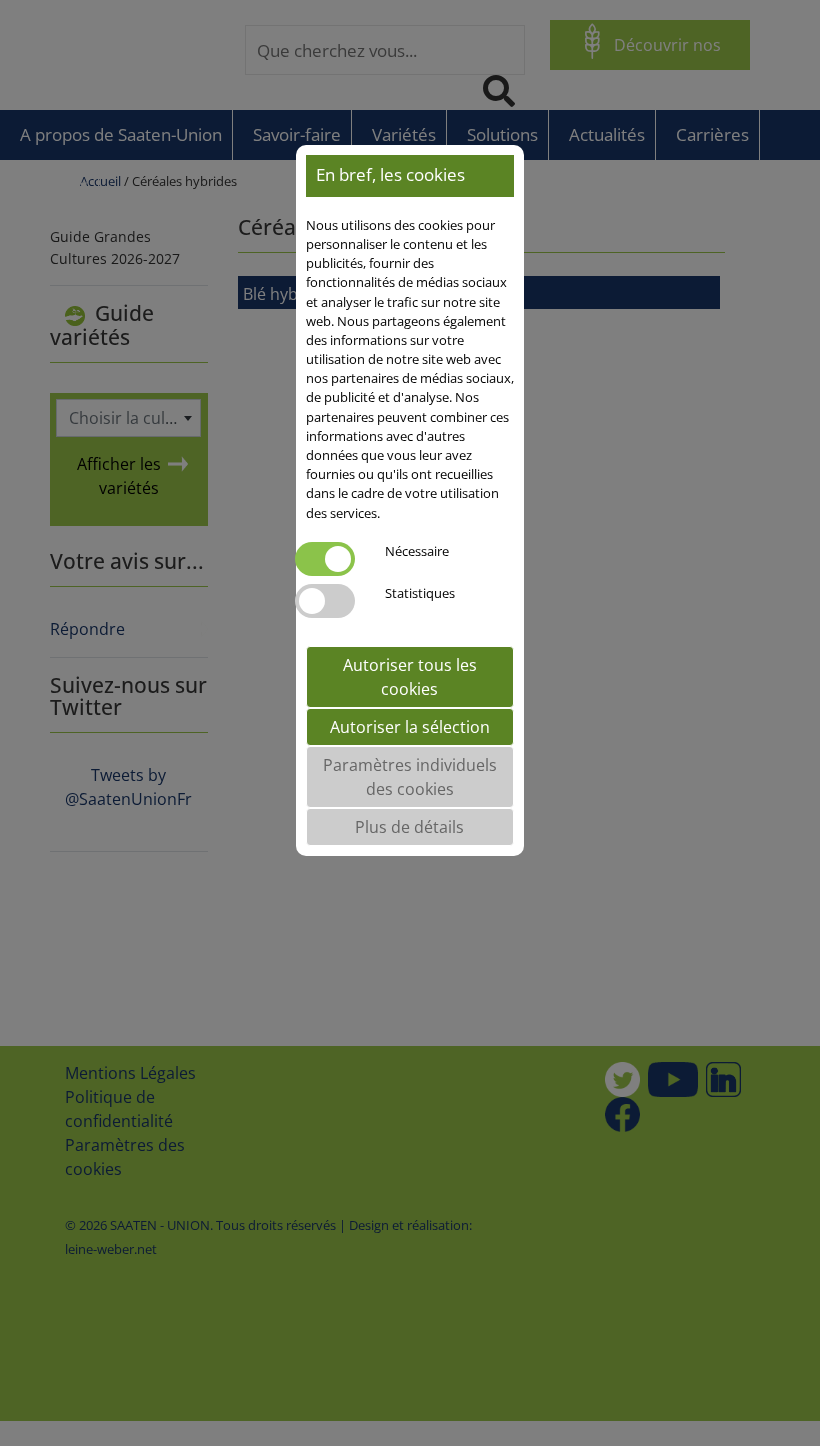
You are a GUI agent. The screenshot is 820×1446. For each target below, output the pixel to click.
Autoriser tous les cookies (410, 677)
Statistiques (420, 593)
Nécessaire (417, 551)
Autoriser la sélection (410, 727)
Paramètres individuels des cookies (410, 777)
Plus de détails (409, 827)
